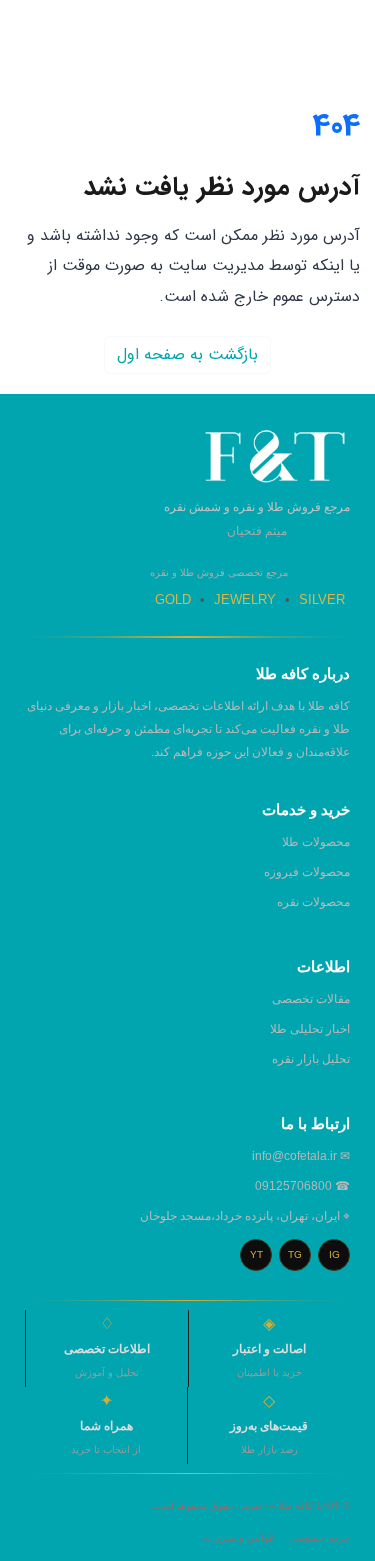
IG (334, 1254)
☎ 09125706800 (302, 1186)
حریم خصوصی (319, 1537)
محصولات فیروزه (307, 872)
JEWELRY (245, 599)
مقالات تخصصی (311, 999)
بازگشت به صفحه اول (187, 354)
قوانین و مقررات (238, 1537)
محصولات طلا (316, 842)
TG (295, 1254)
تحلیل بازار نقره (311, 1059)
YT (256, 1254)
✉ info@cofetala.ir (301, 1156)
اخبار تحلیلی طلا (310, 1029)
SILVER (322, 599)
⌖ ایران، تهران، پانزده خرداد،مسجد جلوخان (245, 1216)
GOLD (173, 599)
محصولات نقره (313, 902)
